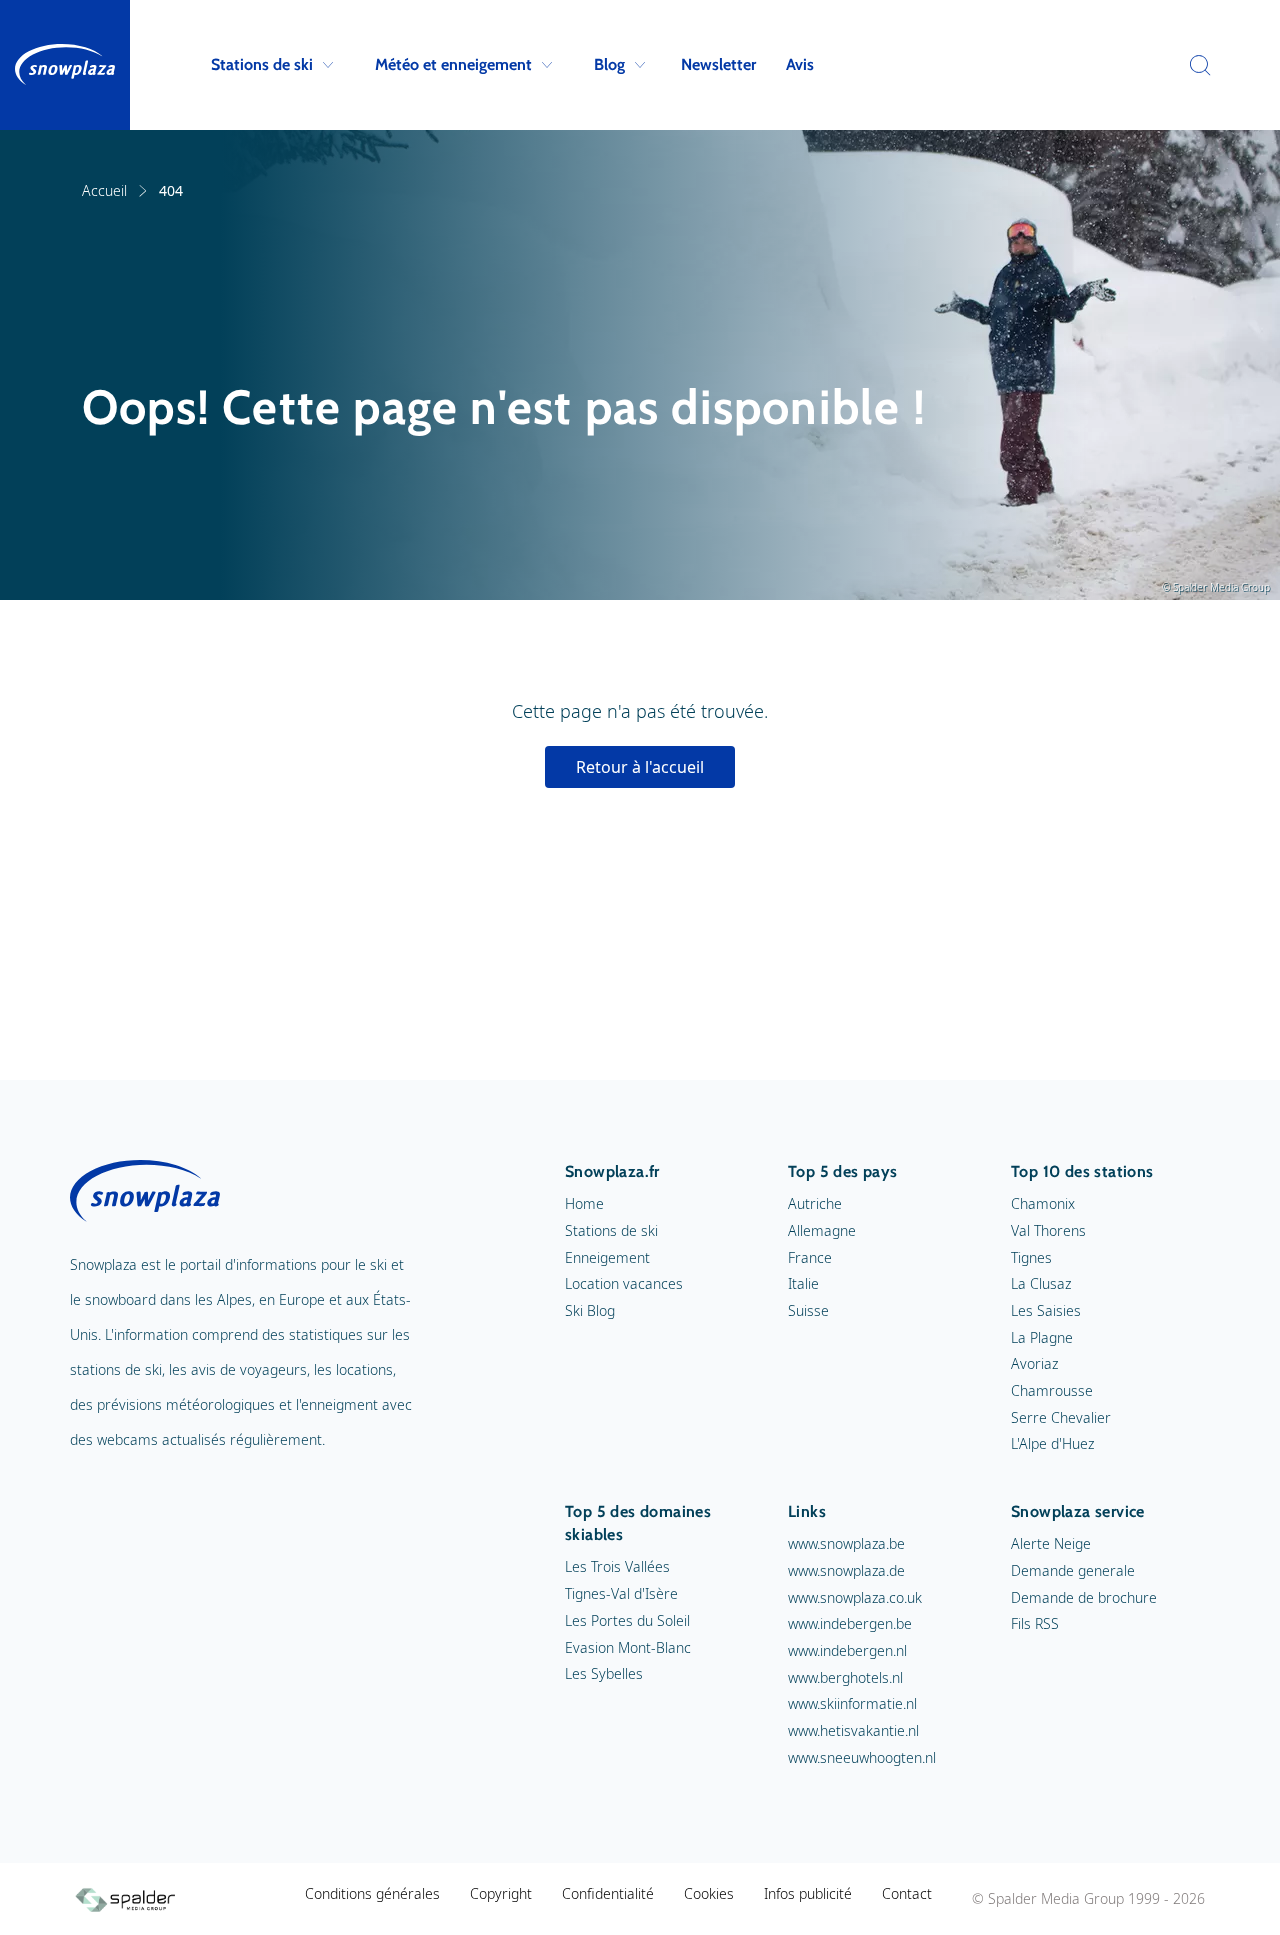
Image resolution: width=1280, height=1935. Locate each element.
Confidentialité (608, 1893)
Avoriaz (1034, 1363)
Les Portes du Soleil (627, 1620)
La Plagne (1042, 1337)
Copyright (501, 1893)
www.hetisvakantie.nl (853, 1730)
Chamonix (1043, 1203)
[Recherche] (1195, 65)
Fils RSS (1035, 1623)
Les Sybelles (604, 1673)
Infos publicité (808, 1893)
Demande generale (1073, 1570)
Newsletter (718, 64)
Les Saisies (1046, 1310)
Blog (609, 64)
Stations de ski (262, 64)
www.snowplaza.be (846, 1543)
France (810, 1257)
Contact (907, 1893)
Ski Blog (590, 1310)
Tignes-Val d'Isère (621, 1593)
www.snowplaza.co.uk (855, 1597)
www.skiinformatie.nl (852, 1703)
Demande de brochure (1084, 1597)
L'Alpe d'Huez (1052, 1443)
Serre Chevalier (1061, 1417)
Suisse (808, 1310)
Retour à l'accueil (640, 767)
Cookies (709, 1893)
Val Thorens (1048, 1230)
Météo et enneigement (453, 64)
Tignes (1031, 1257)
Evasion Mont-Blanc (628, 1647)
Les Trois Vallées (617, 1566)
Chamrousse (1052, 1390)
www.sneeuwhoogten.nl (862, 1757)
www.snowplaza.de (846, 1570)
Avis (800, 64)
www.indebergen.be (850, 1623)
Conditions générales (372, 1893)
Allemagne (822, 1230)
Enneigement (607, 1257)
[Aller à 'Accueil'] (65, 65)
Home (584, 1203)
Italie (803, 1283)
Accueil (104, 190)
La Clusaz (1041, 1283)
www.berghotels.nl (845, 1677)
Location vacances (624, 1283)
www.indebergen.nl (847, 1650)
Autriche (815, 1203)
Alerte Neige (1051, 1543)
